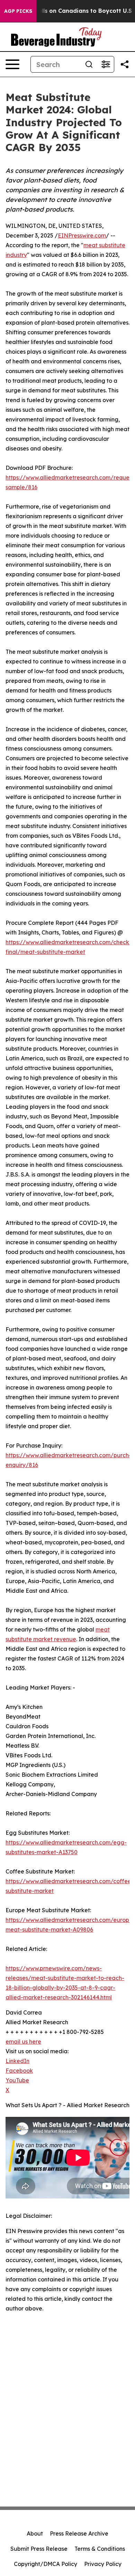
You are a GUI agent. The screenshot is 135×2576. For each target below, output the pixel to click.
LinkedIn (17, 2061)
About (35, 2533)
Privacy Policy (103, 2564)
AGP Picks (18, 11)
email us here (23, 2042)
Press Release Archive (79, 2533)
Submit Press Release (39, 2549)
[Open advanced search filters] (106, 64)
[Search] (89, 64)
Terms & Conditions (100, 2549)
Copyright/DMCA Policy (46, 2564)
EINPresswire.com (82, 235)
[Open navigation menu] (12, 64)
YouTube (17, 2080)
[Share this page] (125, 64)
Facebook (19, 2071)
